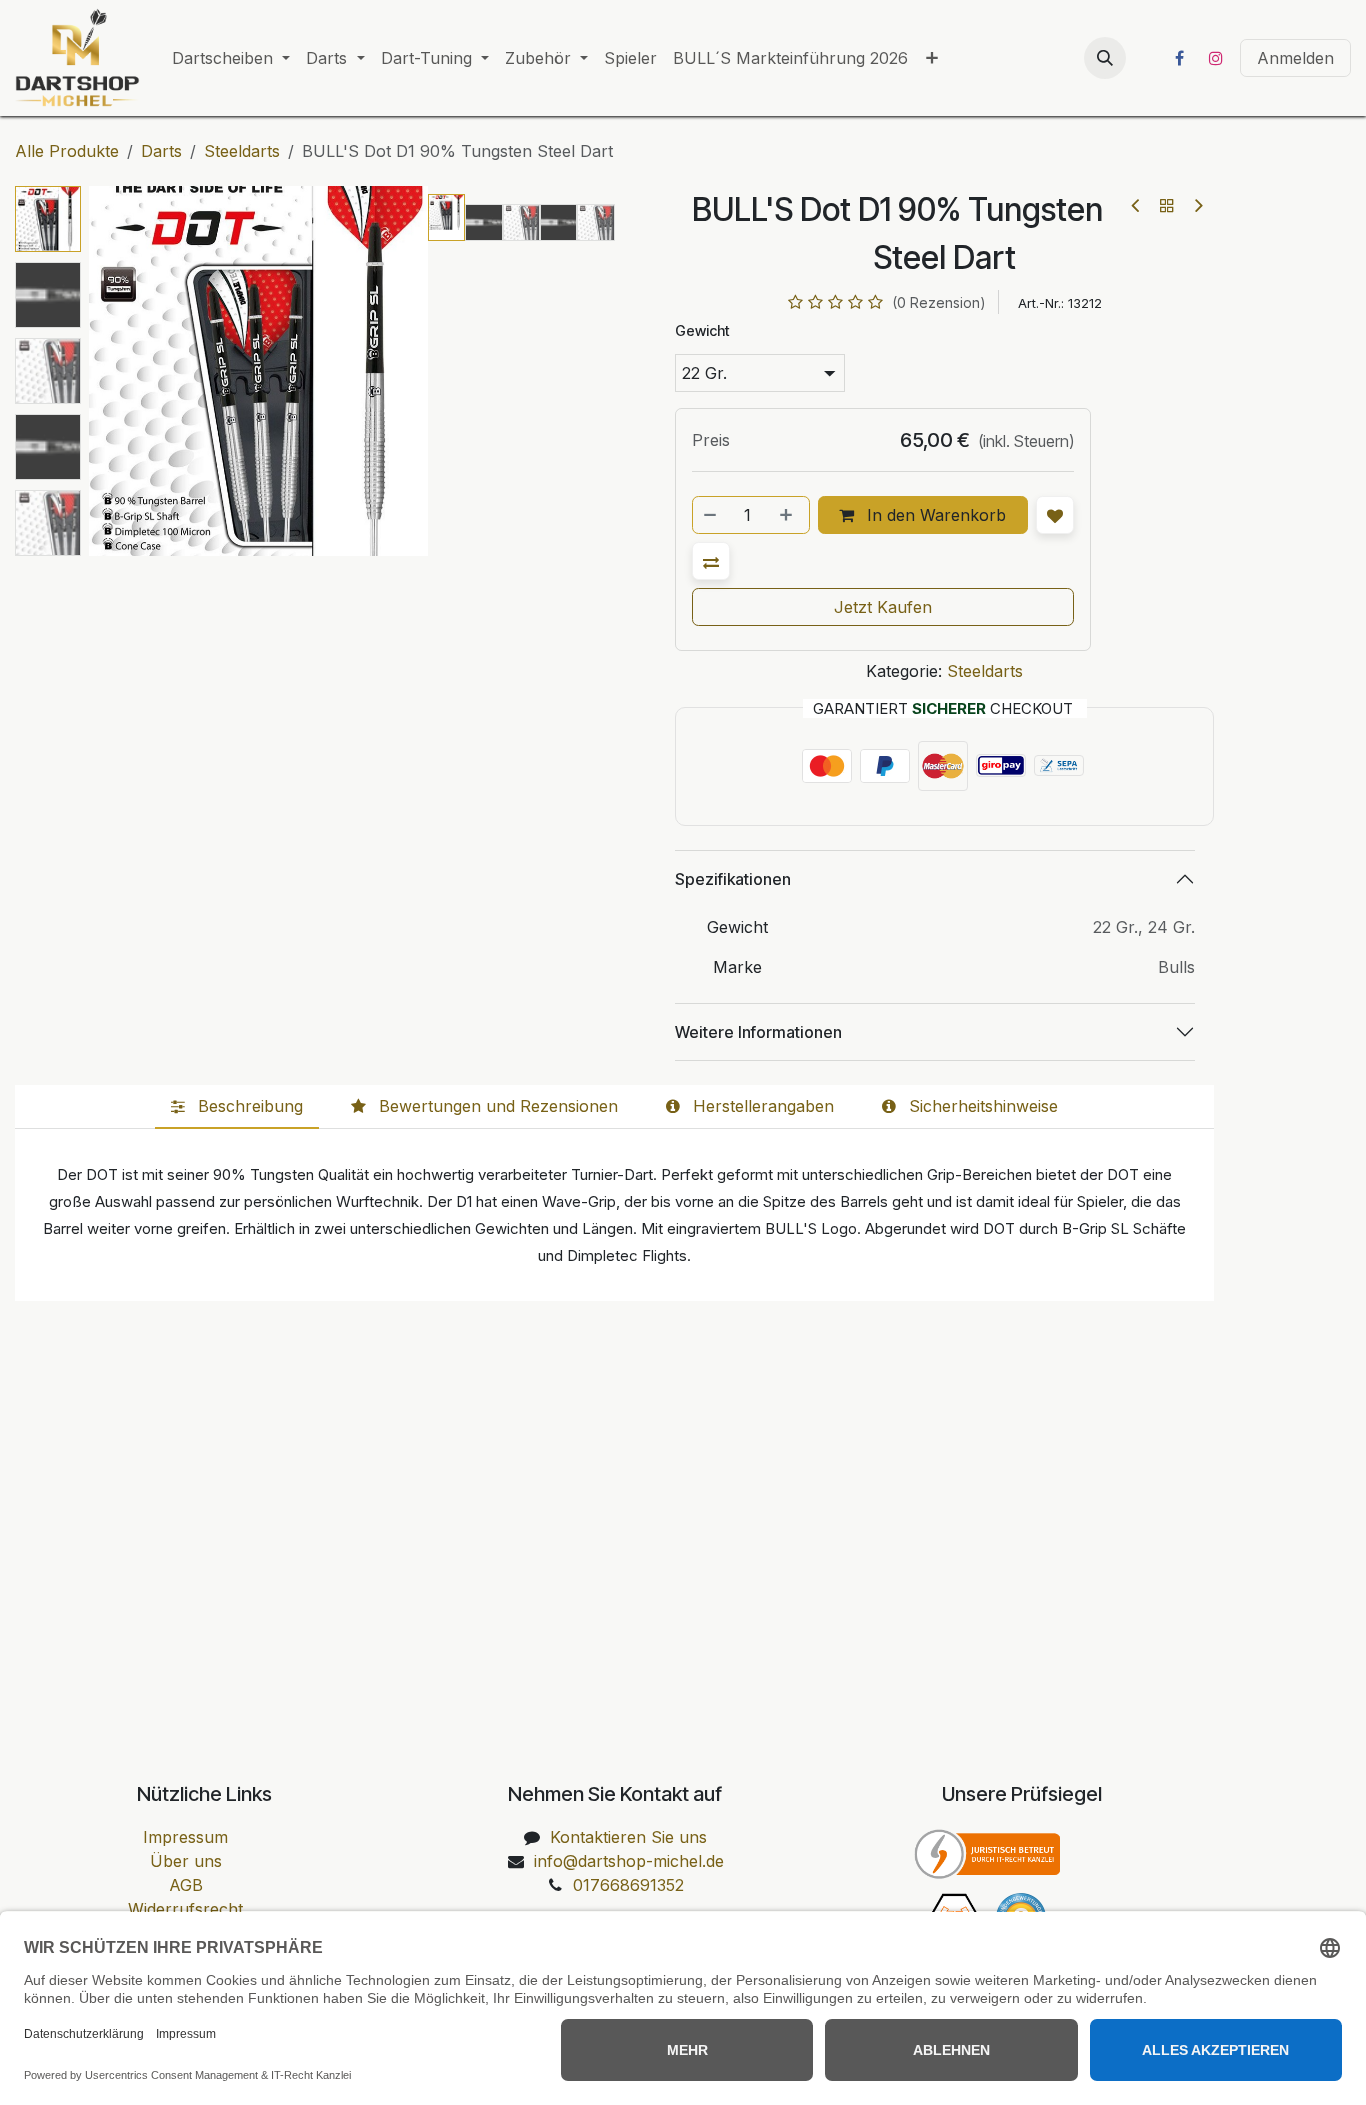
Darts (161, 151)
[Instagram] (1216, 58)
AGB (186, 1885)
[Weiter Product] (1197, 205)
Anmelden (1295, 58)
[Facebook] (1179, 58)
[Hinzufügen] (788, 515)
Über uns (186, 1861)
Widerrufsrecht (185, 1909)
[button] (1105, 58)
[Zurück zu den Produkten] (1167, 205)
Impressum (185, 1837)
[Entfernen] (711, 515)
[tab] (237, 1107)
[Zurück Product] (1136, 205)
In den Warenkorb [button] (934, 515)
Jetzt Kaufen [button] (883, 607)
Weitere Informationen (758, 1032)
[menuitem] (231, 58)
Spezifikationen (733, 879)
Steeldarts (242, 151)
